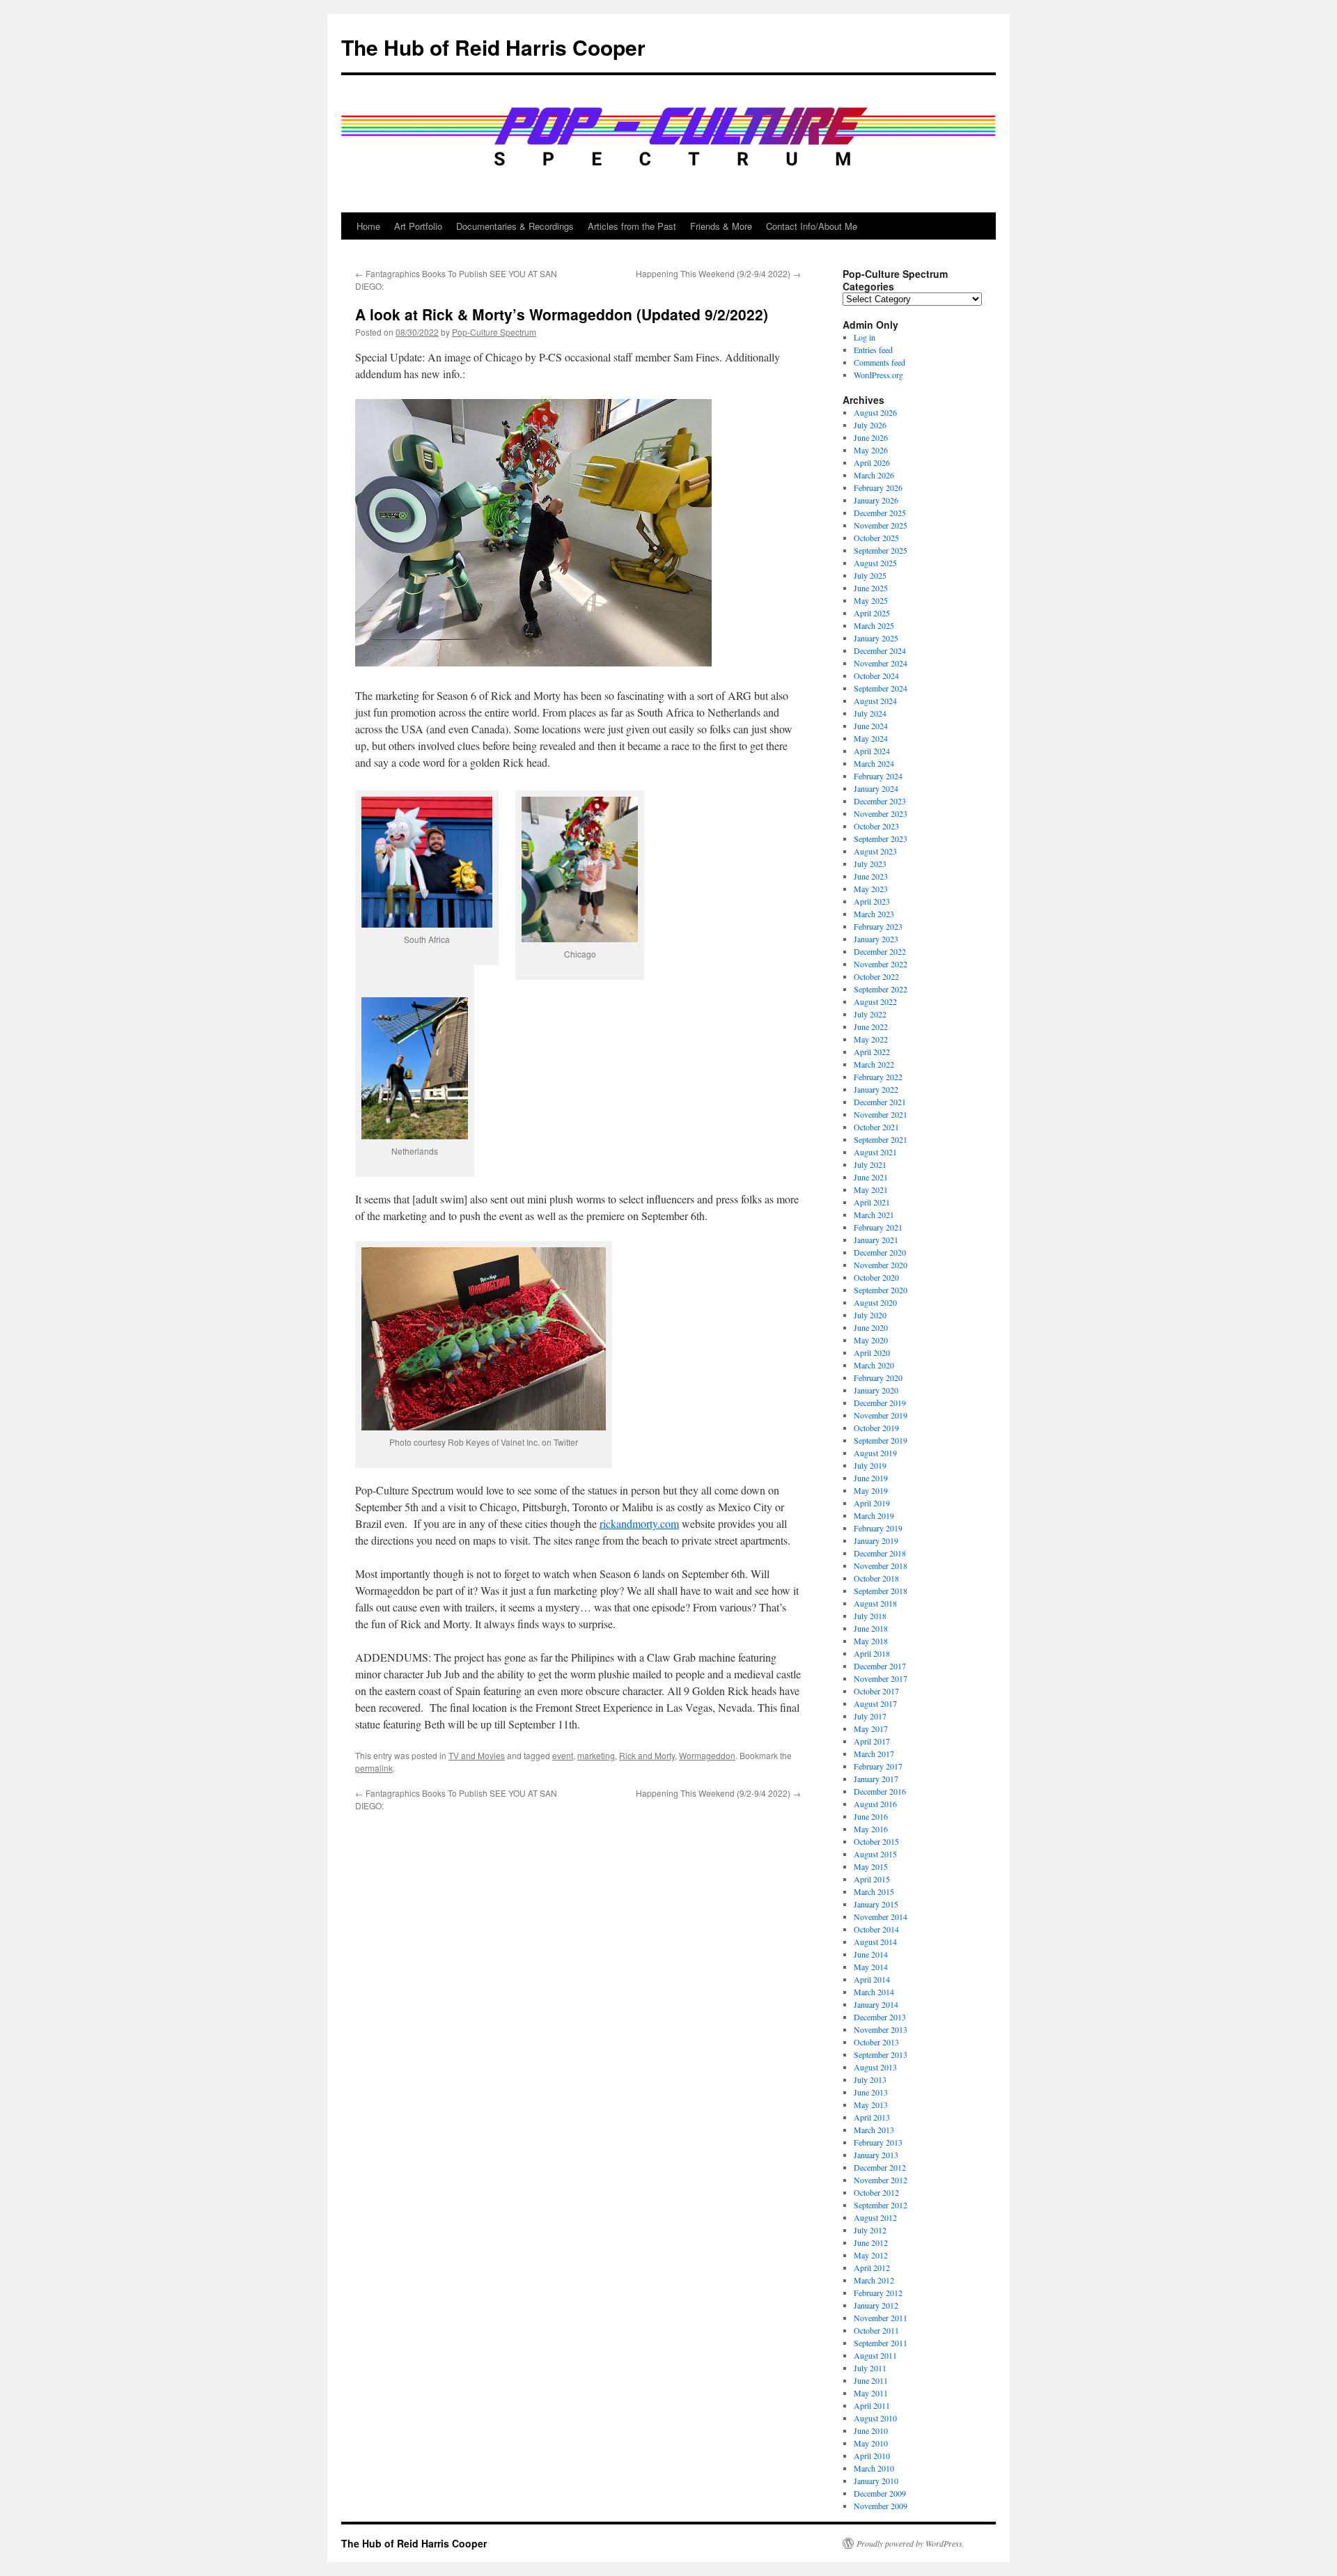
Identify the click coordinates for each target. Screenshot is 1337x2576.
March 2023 (874, 914)
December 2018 (880, 1553)
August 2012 (875, 2217)
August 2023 (875, 851)
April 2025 (872, 613)
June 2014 (871, 1954)
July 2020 (870, 1315)
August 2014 (875, 1942)
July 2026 (870, 425)
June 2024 (871, 726)
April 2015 (872, 1879)
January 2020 (876, 1390)
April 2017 (872, 1741)
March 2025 (874, 625)
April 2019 (872, 1503)
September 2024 (881, 688)
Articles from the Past (632, 226)
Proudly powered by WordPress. (910, 2543)
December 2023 (880, 801)
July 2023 (870, 864)
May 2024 (871, 738)
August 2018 (875, 1603)
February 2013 (878, 2142)
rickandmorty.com (639, 1523)
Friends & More (721, 226)
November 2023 (881, 813)
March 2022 (874, 1064)
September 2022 (881, 989)
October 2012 (876, 2192)
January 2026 (876, 500)
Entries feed (873, 350)
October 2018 (876, 1578)
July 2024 (870, 713)
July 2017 (870, 1716)
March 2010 (874, 2468)
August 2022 (875, 1001)
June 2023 (871, 876)
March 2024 (874, 763)
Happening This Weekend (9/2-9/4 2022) (718, 273)
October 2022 (876, 976)
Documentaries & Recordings (515, 226)
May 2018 (871, 1641)
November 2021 (881, 1114)
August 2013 (875, 2067)
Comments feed (879, 362)
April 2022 (872, 1052)
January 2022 (876, 1089)
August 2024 (875, 701)
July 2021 (870, 1164)
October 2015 (876, 1841)
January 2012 (876, 2305)
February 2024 (878, 776)
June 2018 (871, 1628)
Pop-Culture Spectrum (494, 332)
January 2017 (876, 1779)
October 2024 (876, 676)
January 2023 (876, 939)
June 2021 (871, 1177)
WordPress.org (878, 375)
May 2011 (871, 2393)
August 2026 (875, 412)
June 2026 (871, 437)
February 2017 (878, 1766)
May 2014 (871, 1967)
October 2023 (876, 826)
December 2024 (880, 650)
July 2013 (870, 2079)
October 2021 (876, 1127)
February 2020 (878, 1377)
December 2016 (880, 1791)
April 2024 (872, 751)
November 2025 (881, 525)
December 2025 (880, 513)
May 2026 (871, 450)
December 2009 (880, 2493)
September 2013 (881, 2054)
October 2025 (876, 538)
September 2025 (881, 550)
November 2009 (881, 2506)
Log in (865, 337)
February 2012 (878, 2293)
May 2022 (871, 1039)
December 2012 (880, 2167)
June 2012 (871, 2242)
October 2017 (876, 1691)
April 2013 (872, 2117)
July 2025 (870, 575)
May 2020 (871, 1340)
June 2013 (871, 2092)
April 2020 (872, 1352)
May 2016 (871, 1829)
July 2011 (870, 2368)
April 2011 (872, 2405)
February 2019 (878, 1528)
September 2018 (881, 1591)
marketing (596, 1755)
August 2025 (875, 563)
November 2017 (881, 1678)
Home (368, 226)
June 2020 (871, 1327)
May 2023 (871, 889)
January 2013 (876, 2155)
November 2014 (881, 1917)
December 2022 (880, 951)
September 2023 (881, 838)
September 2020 (881, 1290)
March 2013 (874, 2130)
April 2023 (872, 901)
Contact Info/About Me (812, 226)
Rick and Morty (647, 1755)
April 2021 (872, 1202)
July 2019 (870, 1465)
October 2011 (876, 2330)
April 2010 (872, 2456)
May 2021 (871, 1189)
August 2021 (875, 1152)
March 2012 (874, 2280)
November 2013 (881, 2029)
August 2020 (875, 1302)
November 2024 (881, 663)
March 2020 (874, 1365)
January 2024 (876, 788)
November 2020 (881, 1265)
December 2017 (880, 1666)
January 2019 (876, 1540)
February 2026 (878, 487)
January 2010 (876, 2481)
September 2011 (881, 2343)
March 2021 (874, 1215)
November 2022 (881, 964)
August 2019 (875, 1453)
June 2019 (871, 1478)
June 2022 (871, 1027)
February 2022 (878, 1077)
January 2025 (876, 638)
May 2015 (871, 1866)
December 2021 (880, 1102)
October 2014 (876, 1929)
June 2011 (871, 2380)
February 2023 (878, 926)
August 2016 (875, 1804)
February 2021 (878, 1227)
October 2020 (876, 1277)
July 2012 (870, 2230)
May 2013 (871, 2105)
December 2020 (880, 1252)
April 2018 (872, 1653)
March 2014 (874, 1992)
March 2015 (874, 1891)
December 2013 (880, 2017)
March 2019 (874, 1515)
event (563, 1755)
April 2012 (872, 2267)
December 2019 (880, 1403)
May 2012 (871, 2255)
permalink (374, 1768)
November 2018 (881, 1566)
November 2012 (881, 2180)
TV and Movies (477, 1755)
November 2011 (881, 2318)
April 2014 (872, 1979)
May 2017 (871, 1728)
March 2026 (874, 475)
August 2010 (875, 2418)
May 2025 (871, 600)
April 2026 (872, 462)
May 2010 (871, 2443)
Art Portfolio (418, 226)
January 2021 (876, 1240)
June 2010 (871, 2430)
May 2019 (871, 1490)
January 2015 (876, 1904)
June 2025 (871, 588)
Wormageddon (707, 1755)
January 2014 (876, 2004)
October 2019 (876, 1428)
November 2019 (881, 1415)
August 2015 (875, 1854)
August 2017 (875, 1703)
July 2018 (870, 1616)
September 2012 (881, 2205)
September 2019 (881, 1440)
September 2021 (881, 1139)
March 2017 (874, 1754)
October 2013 (876, 2042)
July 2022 (870, 1014)
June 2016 (871, 1816)
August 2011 (875, 2355)
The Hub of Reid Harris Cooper (493, 47)
